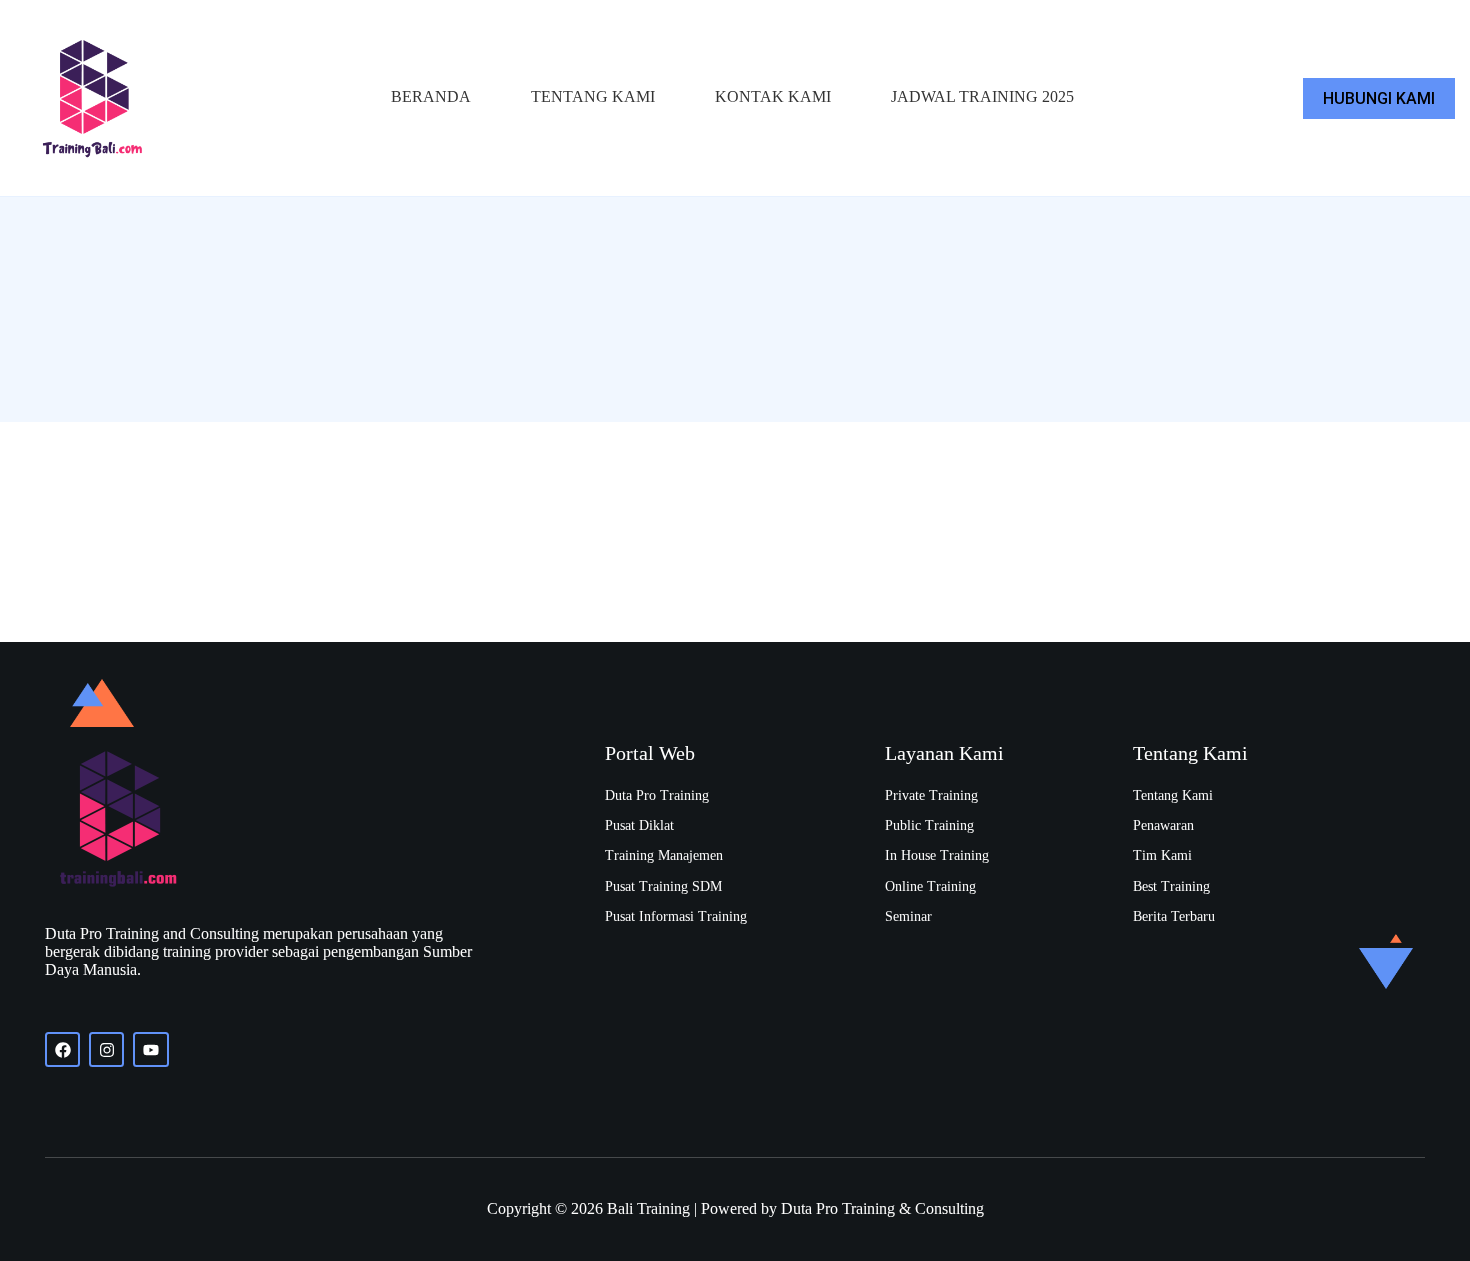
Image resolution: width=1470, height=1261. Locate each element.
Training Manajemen (664, 855)
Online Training (930, 886)
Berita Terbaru (1174, 916)
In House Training (937, 855)
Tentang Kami (593, 96)
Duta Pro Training (657, 795)
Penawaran (1163, 825)
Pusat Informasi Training (676, 916)
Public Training (929, 825)
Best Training (1171, 886)
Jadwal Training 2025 (982, 96)
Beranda (431, 96)
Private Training (931, 795)
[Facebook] (62, 1049)
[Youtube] (150, 1049)
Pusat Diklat (639, 825)
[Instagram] (106, 1049)
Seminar (908, 916)
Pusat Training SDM (663, 886)
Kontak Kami (773, 96)
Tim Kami (1162, 855)
